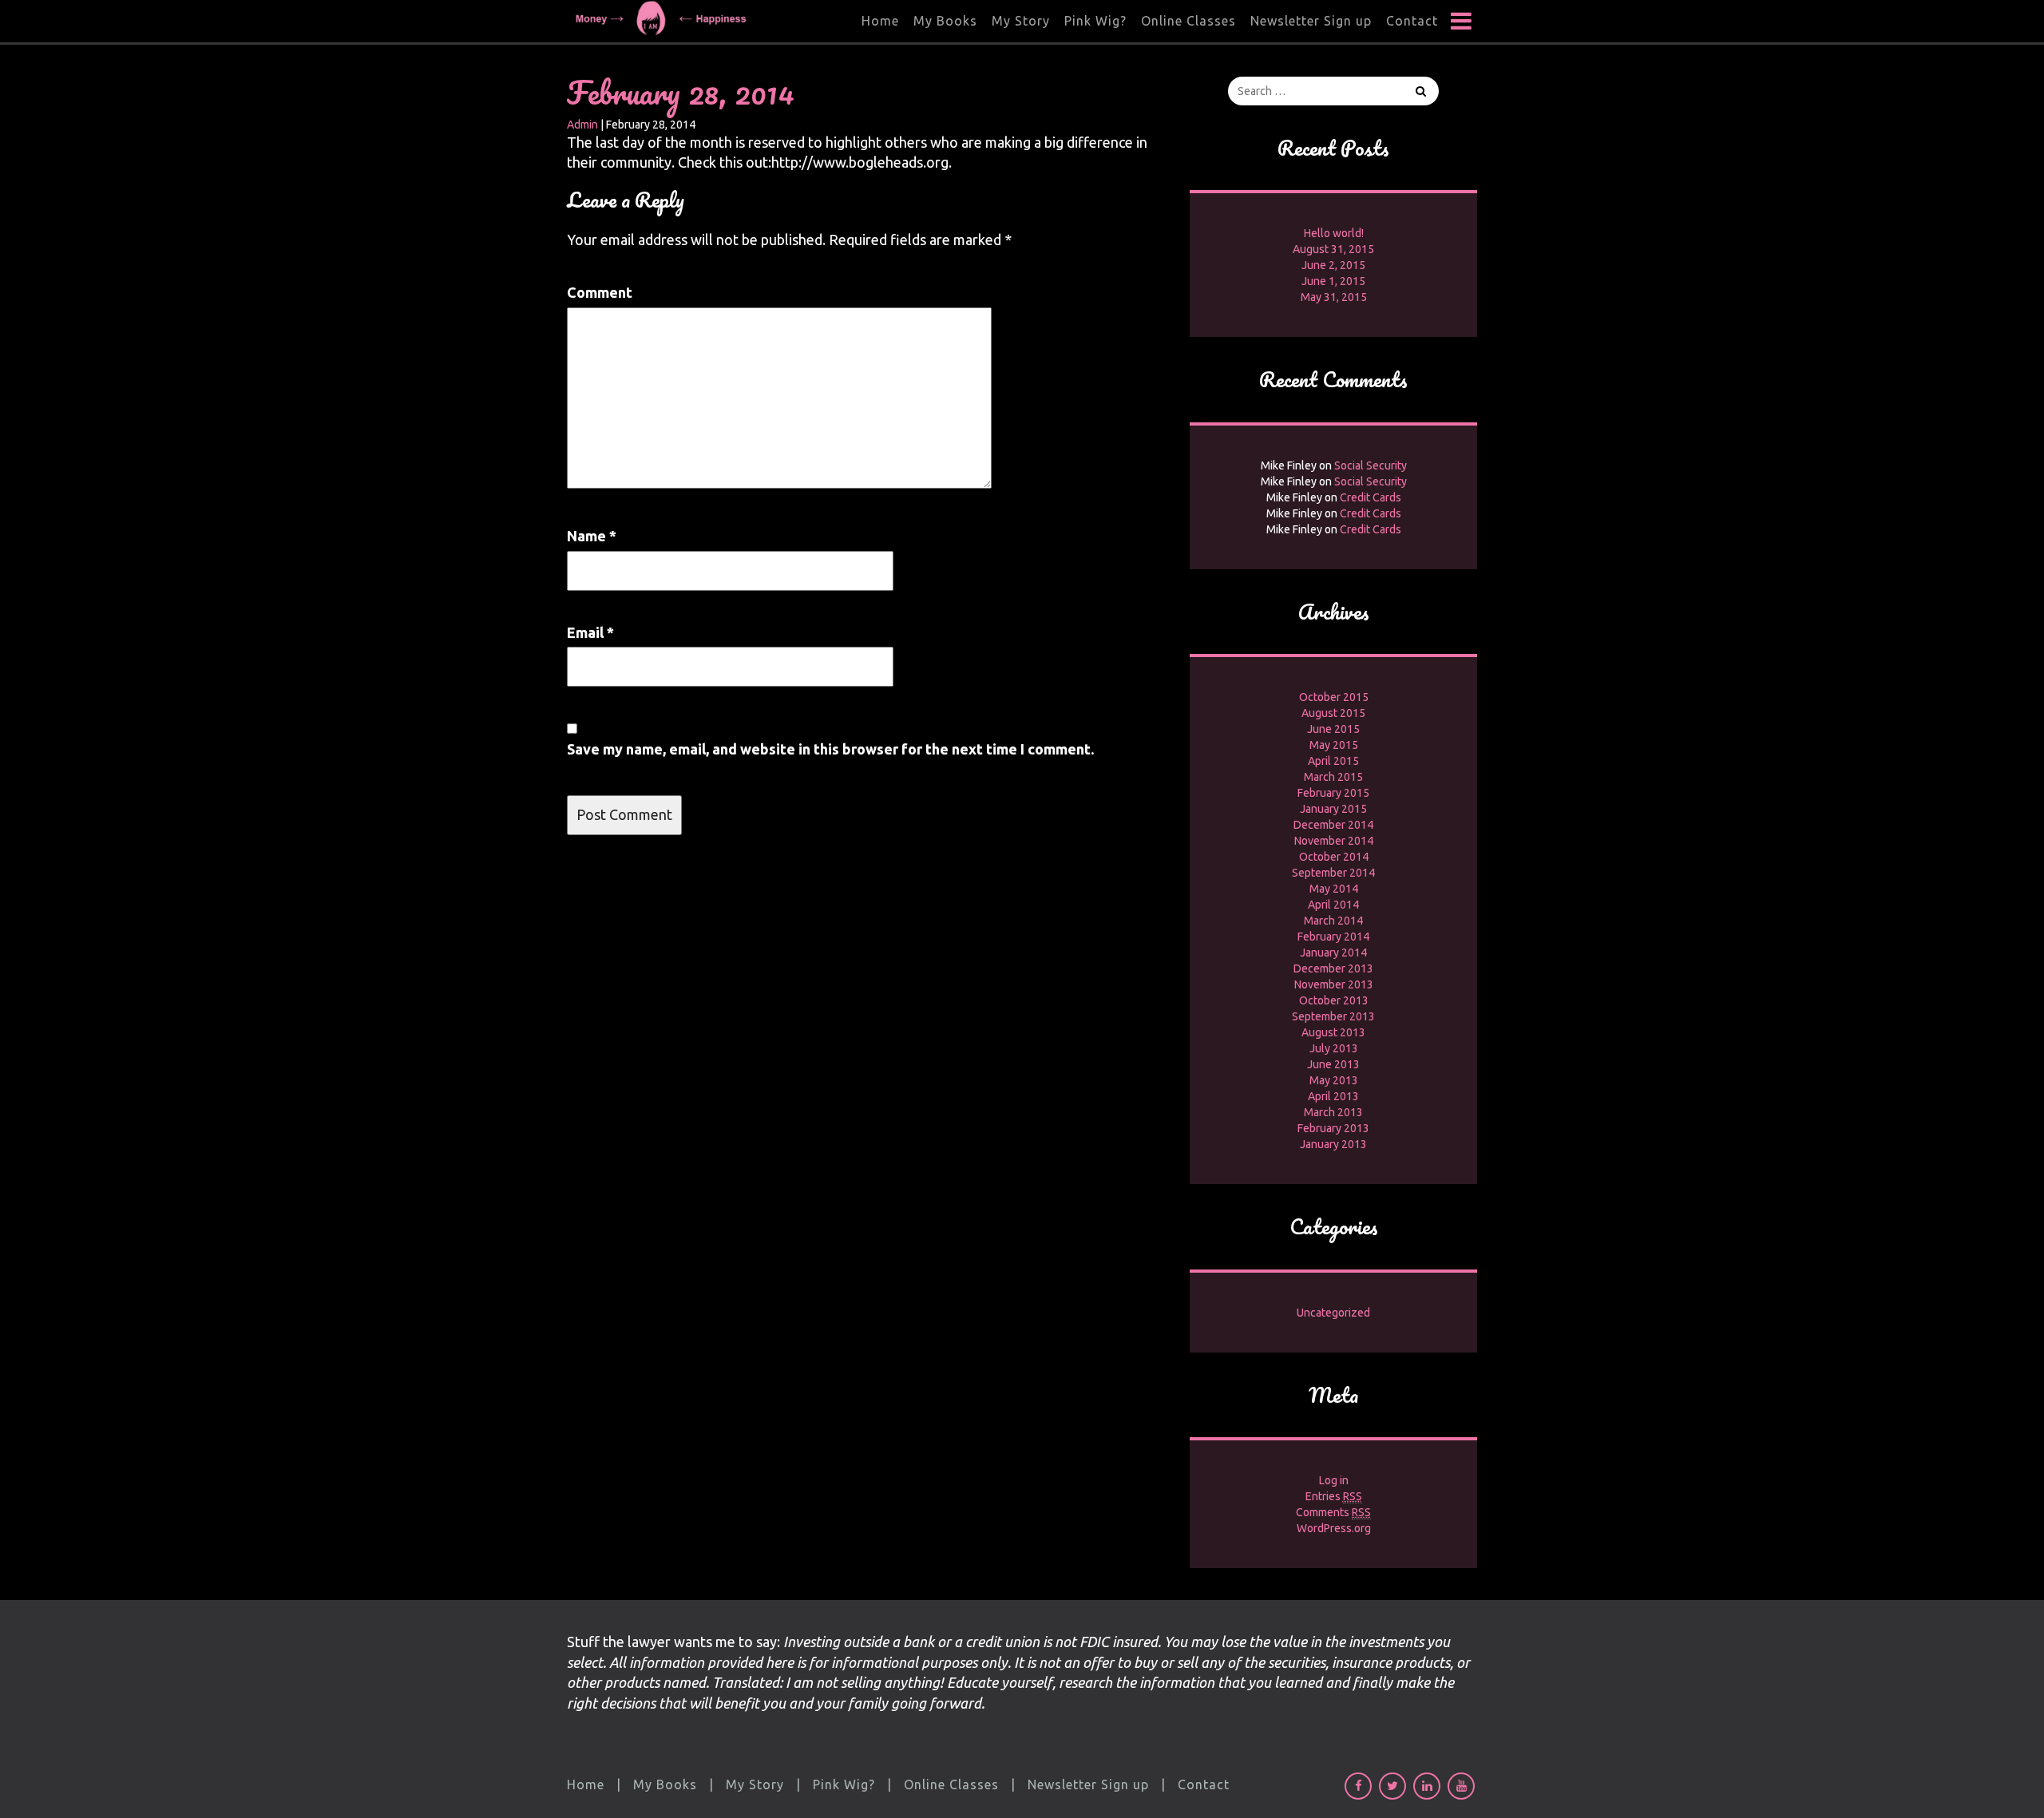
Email (590, 632)
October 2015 (1334, 697)
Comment (600, 292)
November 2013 (1334, 984)
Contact (1412, 21)
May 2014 (1334, 889)
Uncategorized (1333, 1313)
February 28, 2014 (681, 92)
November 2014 (1334, 841)
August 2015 (1333, 713)
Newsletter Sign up (1311, 21)
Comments (1333, 1512)
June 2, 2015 (1333, 265)
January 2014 (1333, 953)
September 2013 (1333, 1016)
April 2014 (1333, 905)
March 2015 (1333, 777)
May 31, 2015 (1334, 297)
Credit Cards (1371, 497)
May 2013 (1334, 1080)
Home (880, 21)
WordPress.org (1334, 1528)
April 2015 (1333, 761)
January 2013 (1333, 1144)
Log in (1334, 1480)
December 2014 (1333, 825)
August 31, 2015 (1333, 249)
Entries (1334, 1496)
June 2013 (1333, 1064)
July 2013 (1334, 1048)
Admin (582, 125)
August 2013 (1333, 1032)
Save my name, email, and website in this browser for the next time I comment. (830, 749)
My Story (1021, 21)
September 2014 (1333, 873)
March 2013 (1333, 1112)
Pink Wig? (1095, 21)
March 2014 (1333, 921)
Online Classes (1188, 21)
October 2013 (1334, 1000)
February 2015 (1333, 793)
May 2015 (1334, 745)
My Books (945, 21)
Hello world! (1334, 233)
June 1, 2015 (1333, 281)
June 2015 (1333, 729)
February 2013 (1333, 1128)
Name (592, 536)
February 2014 (1333, 937)
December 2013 (1333, 968)
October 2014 (1334, 857)
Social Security (1371, 465)
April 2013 (1333, 1096)
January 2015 (1333, 809)
